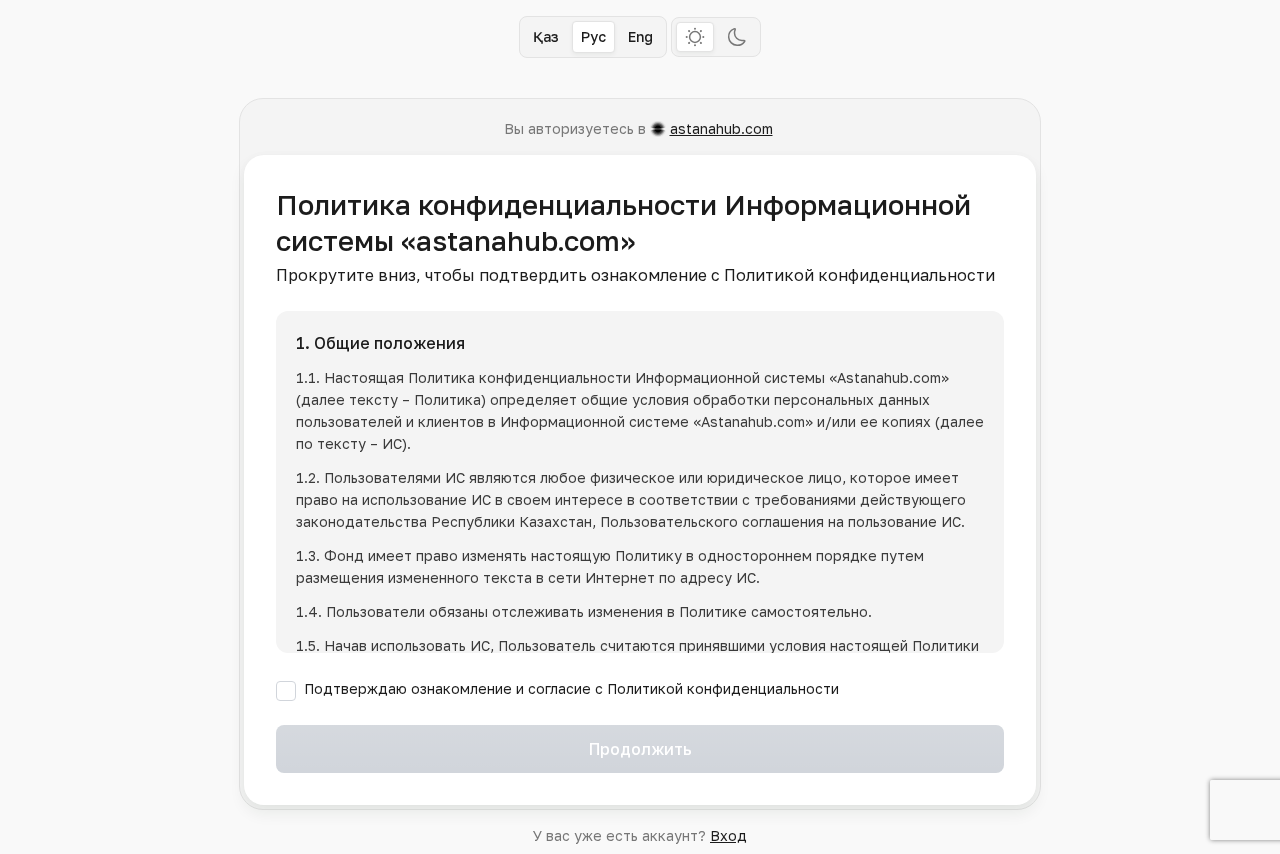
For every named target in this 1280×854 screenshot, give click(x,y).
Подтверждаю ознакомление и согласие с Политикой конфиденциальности (571, 688)
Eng (640, 36)
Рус (593, 36)
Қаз (546, 36)
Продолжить (640, 749)
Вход (728, 835)
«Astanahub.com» (889, 377)
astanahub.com (721, 128)
